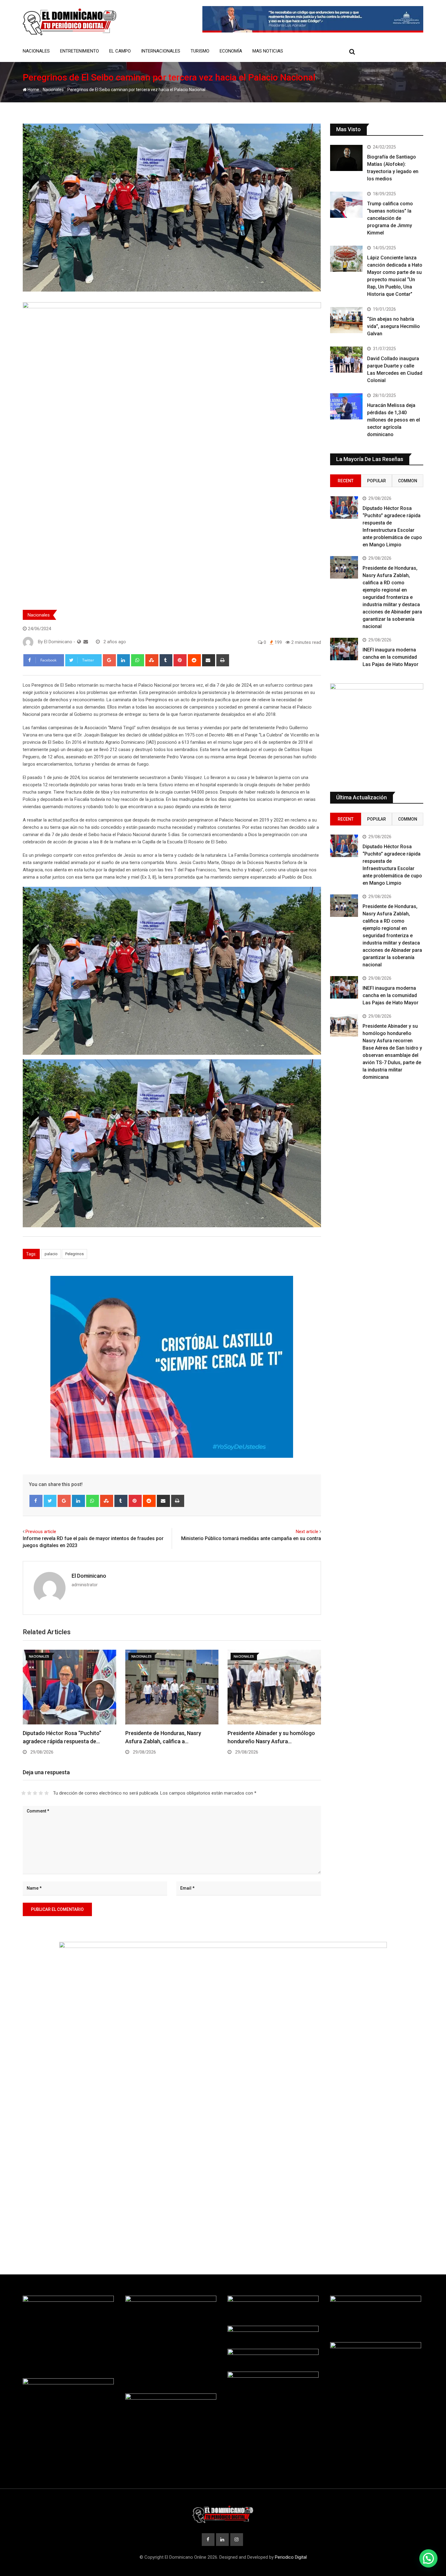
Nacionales (36, 51)
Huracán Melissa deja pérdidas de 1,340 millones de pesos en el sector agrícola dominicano (394, 420)
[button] (428, 2558)
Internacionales (161, 51)
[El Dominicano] (86, 642)
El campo (120, 51)
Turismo (200, 51)
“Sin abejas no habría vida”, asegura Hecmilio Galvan (394, 326)
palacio (51, 1254)
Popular (377, 481)
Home (33, 90)
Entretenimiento (79, 51)
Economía (231, 51)
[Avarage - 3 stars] (35, 1793)
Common (408, 481)
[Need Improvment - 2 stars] (29, 1793)
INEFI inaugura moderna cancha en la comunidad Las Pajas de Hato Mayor (390, 657)
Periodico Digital (291, 2557)
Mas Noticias (268, 51)
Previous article (41, 1532)
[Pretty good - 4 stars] (41, 1793)
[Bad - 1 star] (24, 1793)
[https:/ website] (79, 642)
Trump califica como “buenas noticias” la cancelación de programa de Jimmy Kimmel (390, 218)
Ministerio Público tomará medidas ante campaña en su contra (251, 1538)
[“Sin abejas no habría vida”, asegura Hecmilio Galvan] (346, 320)
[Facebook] (36, 1501)
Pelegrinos (74, 1254)
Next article (307, 1532)
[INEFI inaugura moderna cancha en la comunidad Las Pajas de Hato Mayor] (344, 649)
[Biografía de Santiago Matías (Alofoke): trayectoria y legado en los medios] (346, 158)
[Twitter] (50, 1501)
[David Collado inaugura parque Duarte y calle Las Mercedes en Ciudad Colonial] (346, 360)
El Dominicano (89, 1576)
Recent (346, 481)
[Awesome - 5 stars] (47, 1793)
